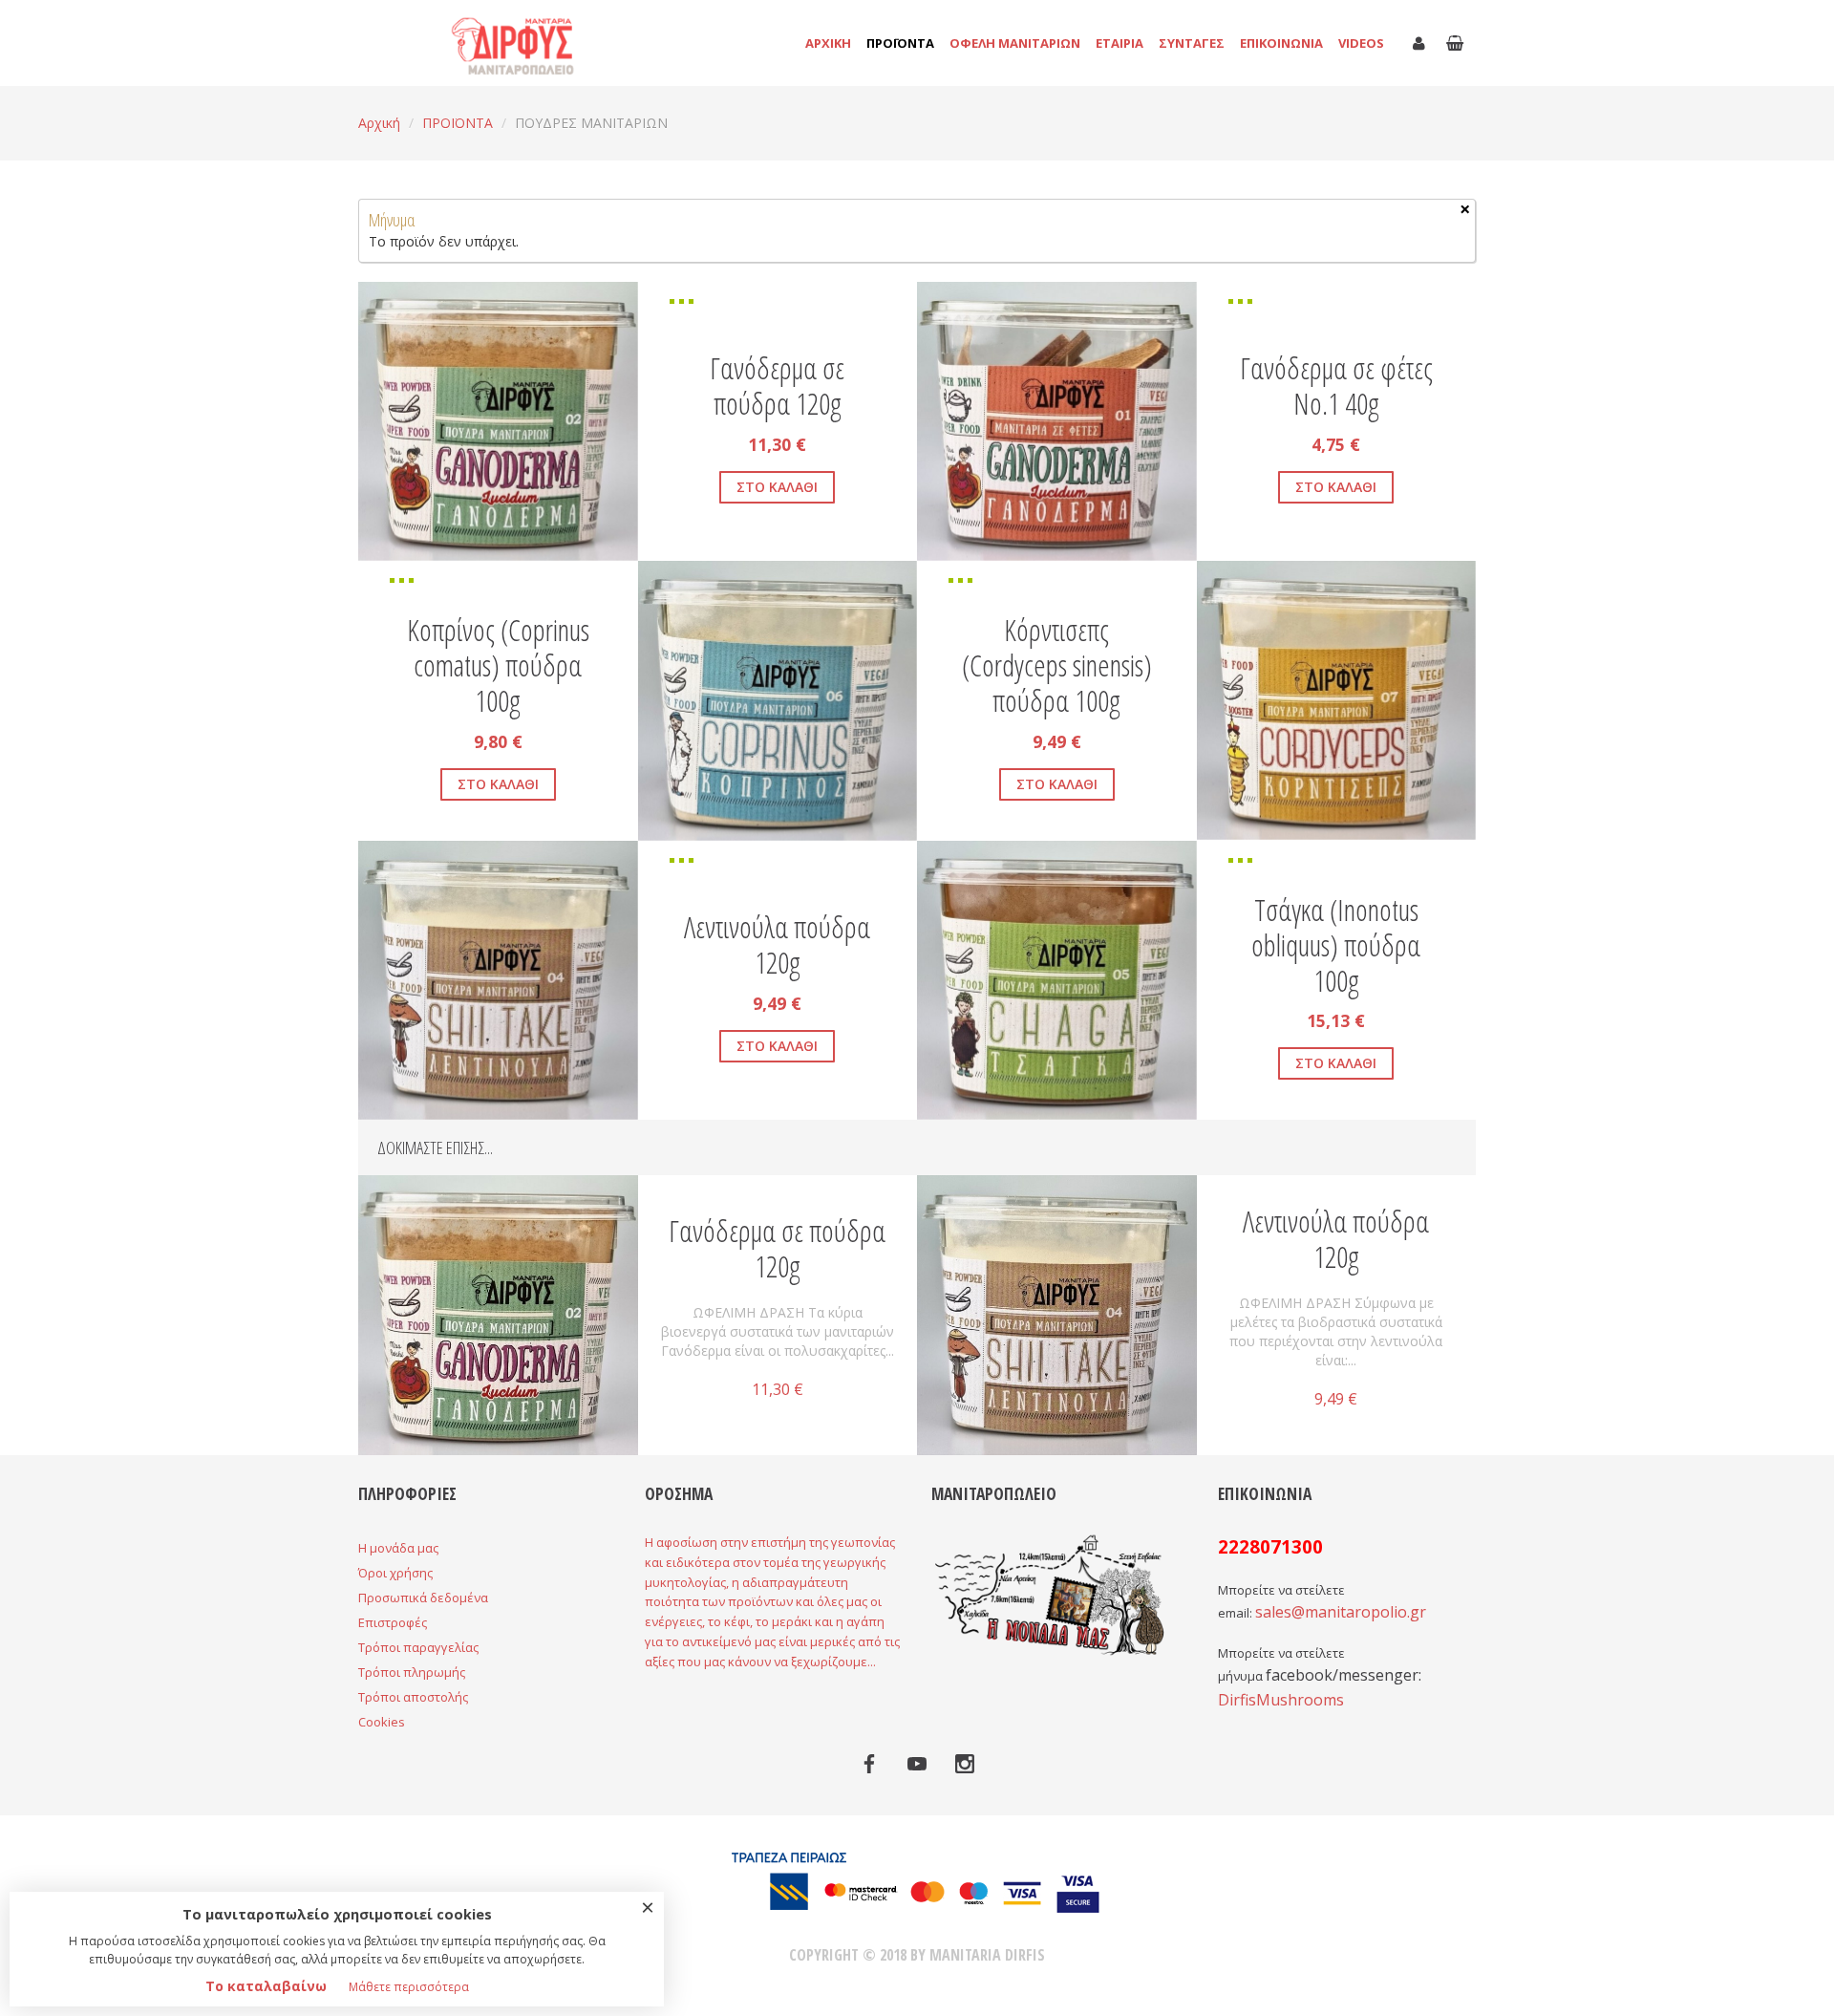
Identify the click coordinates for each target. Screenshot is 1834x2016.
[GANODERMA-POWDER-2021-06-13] (384, 308)
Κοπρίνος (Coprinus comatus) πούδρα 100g (498, 665)
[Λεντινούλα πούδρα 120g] (1057, 1313)
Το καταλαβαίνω (266, 1986)
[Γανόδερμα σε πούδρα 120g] (498, 1313)
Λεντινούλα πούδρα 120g (777, 945)
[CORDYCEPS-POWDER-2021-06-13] (1450, 587)
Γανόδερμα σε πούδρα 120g (777, 386)
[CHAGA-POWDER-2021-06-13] (943, 867)
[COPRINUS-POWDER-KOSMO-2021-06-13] (891, 587)
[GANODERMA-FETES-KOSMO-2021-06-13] (943, 308)
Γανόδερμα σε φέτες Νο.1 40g (1336, 386)
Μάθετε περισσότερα (409, 1987)
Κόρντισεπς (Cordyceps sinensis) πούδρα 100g (1057, 665)
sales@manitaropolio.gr (1341, 1612)
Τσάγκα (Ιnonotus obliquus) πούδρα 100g (1336, 945)
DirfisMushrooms (1281, 1700)
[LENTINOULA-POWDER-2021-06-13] (384, 867)
